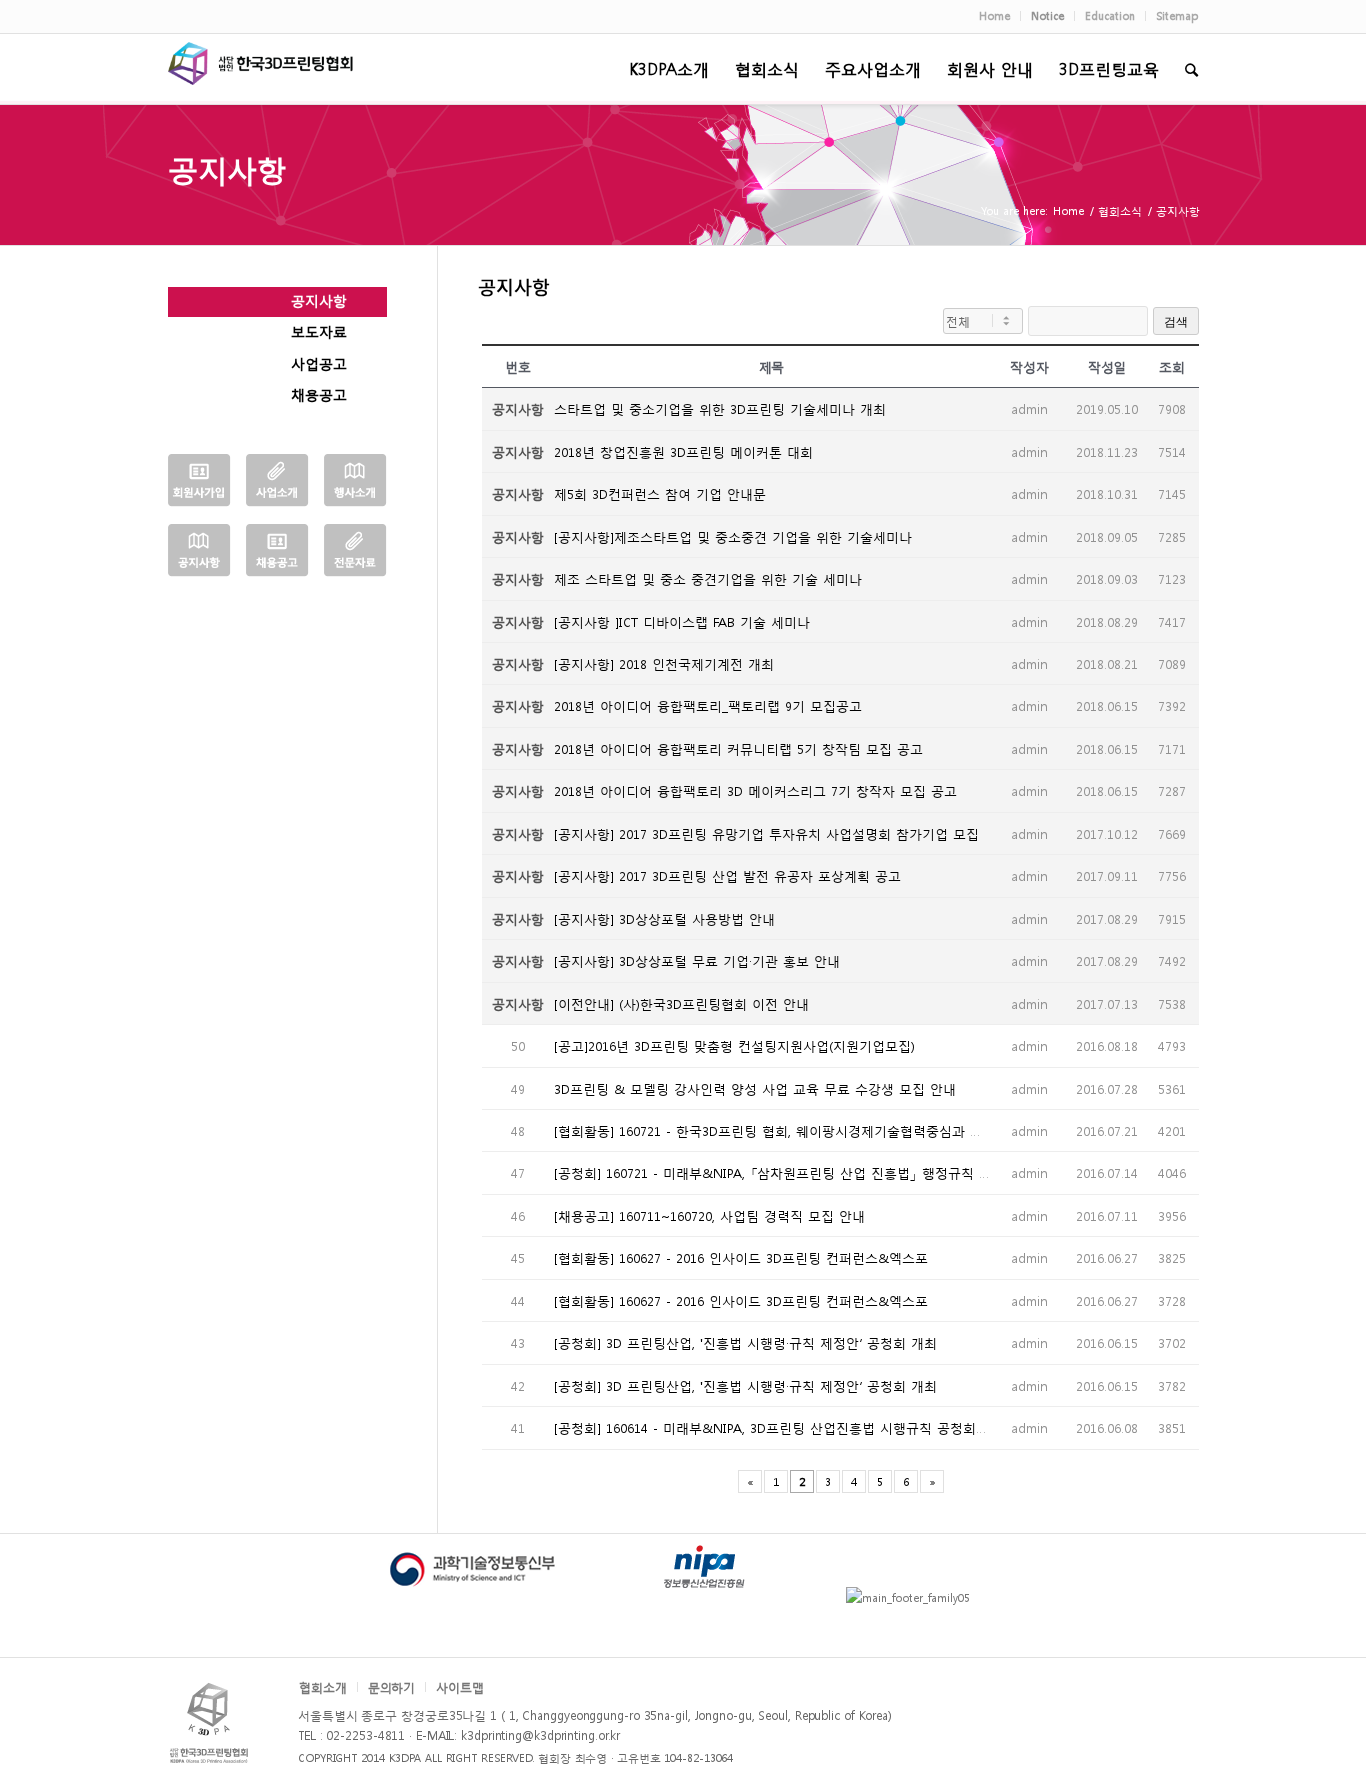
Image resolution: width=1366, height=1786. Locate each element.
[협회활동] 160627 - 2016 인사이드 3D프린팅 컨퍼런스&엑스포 (741, 1257)
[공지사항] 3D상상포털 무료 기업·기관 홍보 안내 (697, 960)
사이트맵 (460, 1687)
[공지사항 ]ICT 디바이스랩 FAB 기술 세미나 (682, 621)
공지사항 (227, 168)
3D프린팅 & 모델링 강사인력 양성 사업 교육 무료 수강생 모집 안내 (755, 1088)
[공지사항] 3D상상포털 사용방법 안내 (664, 918)
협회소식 (1120, 210)
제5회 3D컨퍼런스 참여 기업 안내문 (660, 493)
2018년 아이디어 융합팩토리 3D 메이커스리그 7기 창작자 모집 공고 (755, 790)
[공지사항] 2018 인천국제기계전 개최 (664, 663)
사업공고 (319, 363)
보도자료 (319, 331)
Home (1068, 210)
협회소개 (323, 1687)
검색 (1176, 322)
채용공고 (319, 394)
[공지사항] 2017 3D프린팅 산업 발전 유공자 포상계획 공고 (727, 875)
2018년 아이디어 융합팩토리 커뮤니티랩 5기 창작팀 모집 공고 (738, 748)
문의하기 (392, 1687)
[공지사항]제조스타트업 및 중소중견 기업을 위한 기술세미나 (733, 536)
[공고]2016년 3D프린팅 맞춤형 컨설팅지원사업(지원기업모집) (734, 1045)
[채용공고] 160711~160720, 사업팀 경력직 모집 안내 (709, 1215)
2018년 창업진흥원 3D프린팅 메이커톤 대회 (683, 451)
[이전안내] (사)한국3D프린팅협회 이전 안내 (681, 1003)
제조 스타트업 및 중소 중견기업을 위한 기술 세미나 (708, 578)
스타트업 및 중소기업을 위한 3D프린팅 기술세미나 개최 (720, 408)
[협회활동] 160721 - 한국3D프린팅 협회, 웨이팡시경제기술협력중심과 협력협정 (788, 1130)
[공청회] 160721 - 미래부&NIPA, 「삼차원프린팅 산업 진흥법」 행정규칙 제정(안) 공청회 (812, 1172)
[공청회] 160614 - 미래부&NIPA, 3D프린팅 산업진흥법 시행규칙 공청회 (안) (778, 1427)
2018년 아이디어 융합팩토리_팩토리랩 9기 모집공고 (708, 705)
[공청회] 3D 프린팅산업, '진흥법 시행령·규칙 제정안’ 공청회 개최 (745, 1342)
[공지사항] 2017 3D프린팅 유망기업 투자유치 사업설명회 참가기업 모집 (766, 833)
